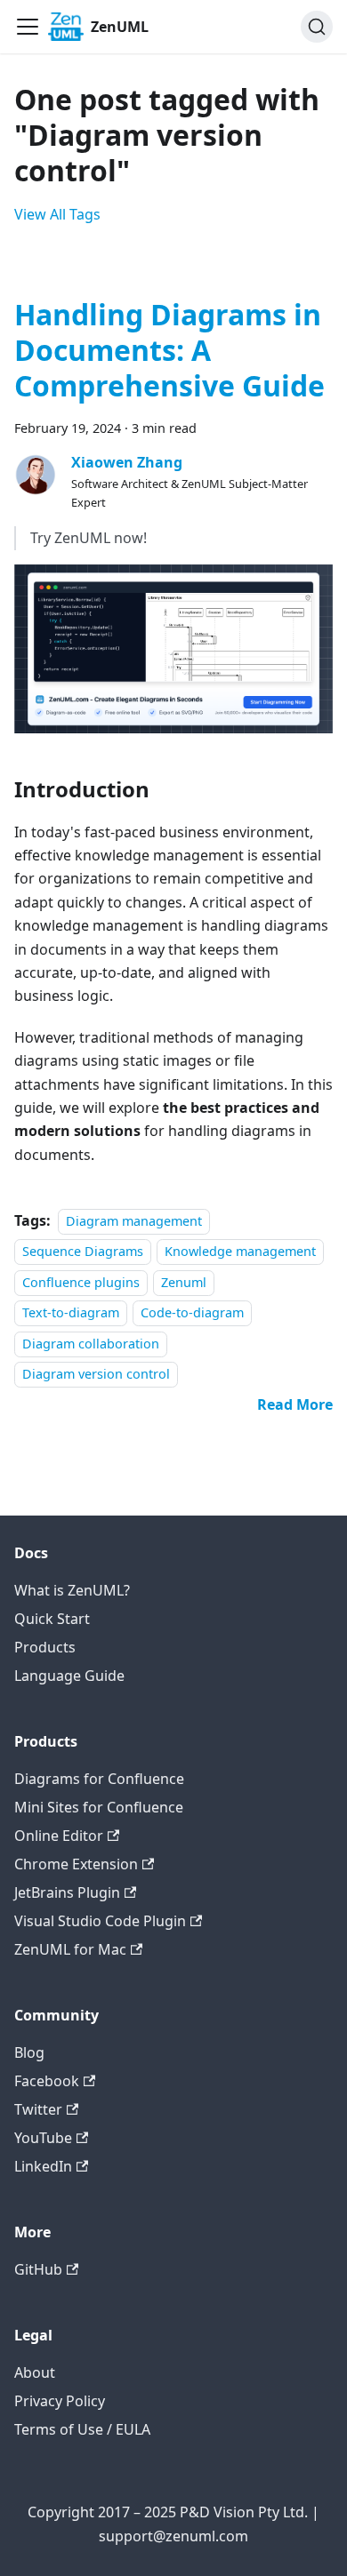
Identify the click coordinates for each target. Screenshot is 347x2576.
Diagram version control (96, 1374)
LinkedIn (43, 2166)
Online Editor (59, 1836)
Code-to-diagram (192, 1312)
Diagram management (134, 1221)
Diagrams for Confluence (99, 1779)
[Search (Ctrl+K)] (317, 27)
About (35, 2372)
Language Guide (69, 1676)
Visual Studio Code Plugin (100, 1921)
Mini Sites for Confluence (99, 1807)
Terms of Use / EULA (82, 2429)
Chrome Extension (76, 1864)
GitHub (38, 2269)
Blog (29, 2052)
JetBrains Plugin (67, 1892)
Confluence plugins (81, 1282)
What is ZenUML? (72, 1590)
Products (45, 1647)
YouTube (43, 2138)
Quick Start (52, 1619)
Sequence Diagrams (83, 1252)
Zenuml (184, 1282)
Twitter (38, 2109)
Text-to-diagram (71, 1312)
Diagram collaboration (91, 1344)
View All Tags (57, 214)
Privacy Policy (60, 2401)
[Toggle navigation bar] (28, 27)
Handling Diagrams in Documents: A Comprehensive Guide (169, 350)
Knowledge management (240, 1252)
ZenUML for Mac (70, 1949)
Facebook (47, 2081)
